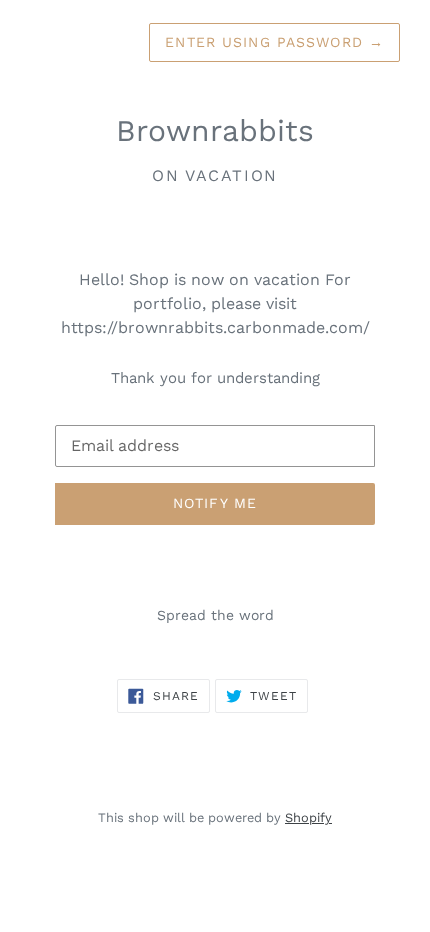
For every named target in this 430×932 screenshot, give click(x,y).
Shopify (308, 817)
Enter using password (274, 42)
